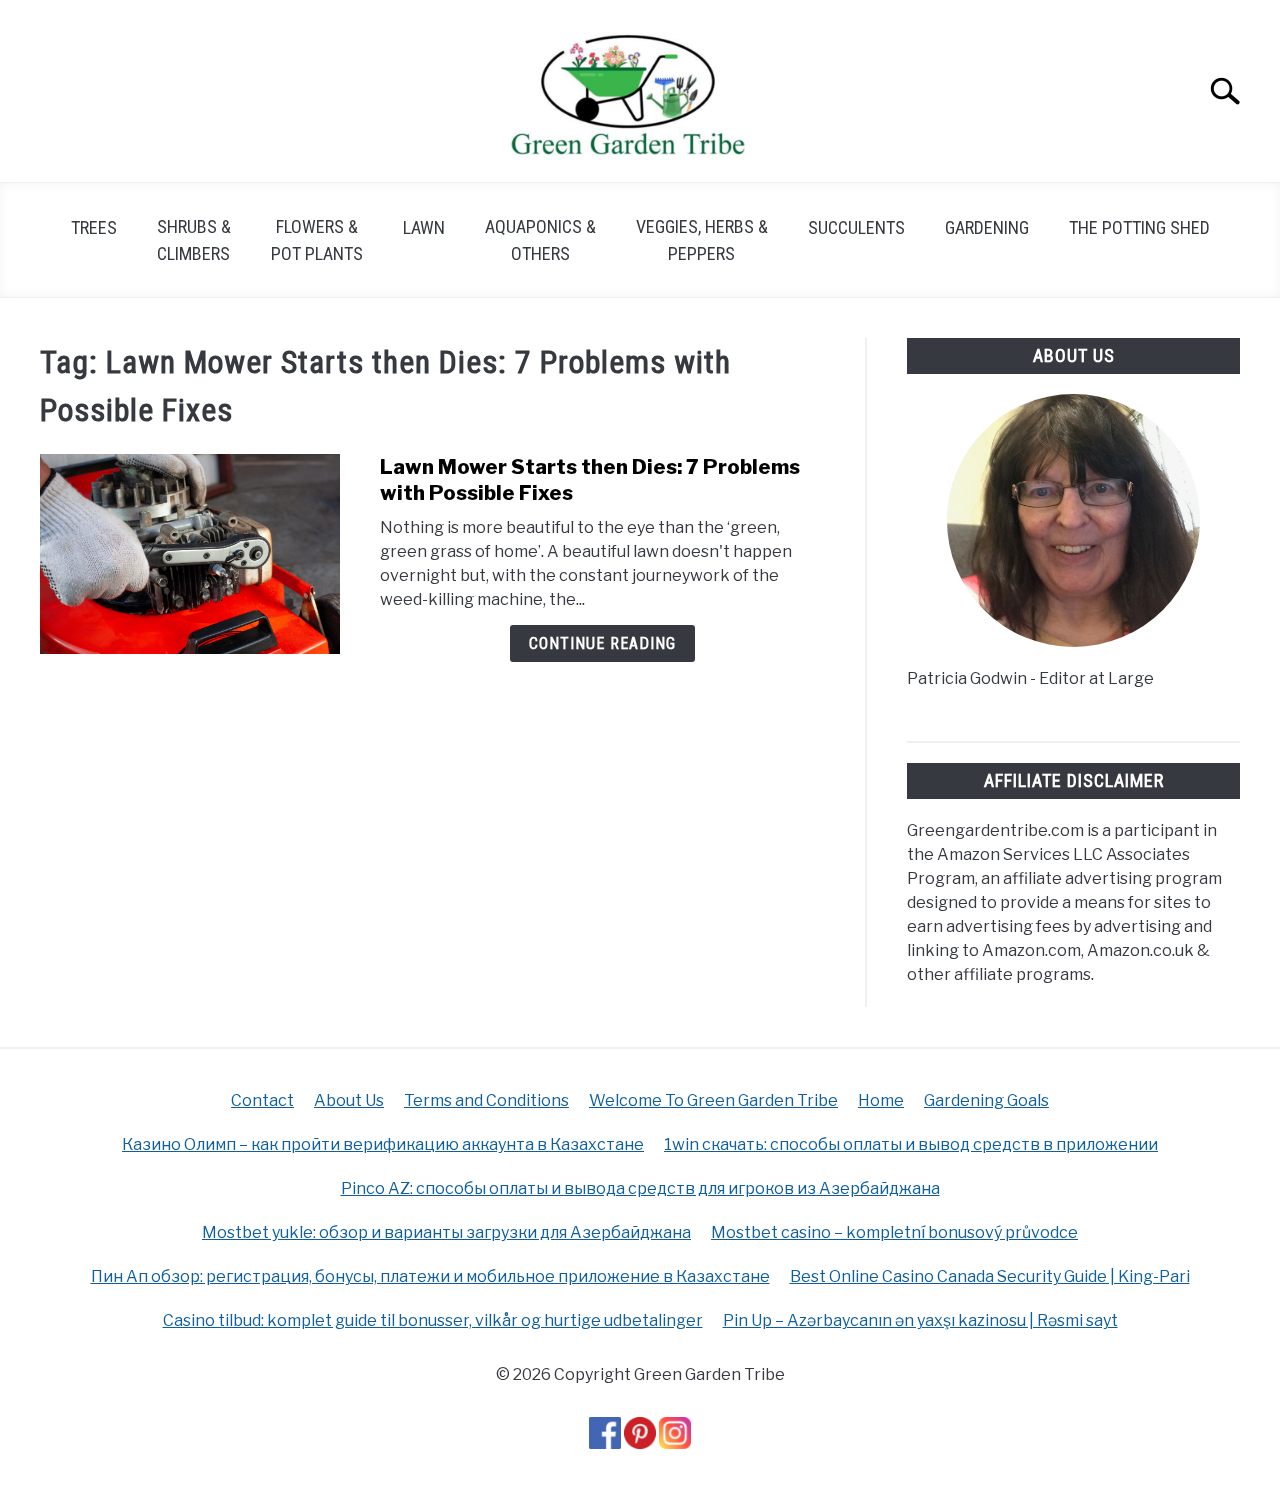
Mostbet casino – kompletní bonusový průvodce (894, 1232)
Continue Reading (602, 643)
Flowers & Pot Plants (317, 240)
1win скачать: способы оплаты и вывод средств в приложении (911, 1144)
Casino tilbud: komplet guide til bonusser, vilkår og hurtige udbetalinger (433, 1320)
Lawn (424, 227)
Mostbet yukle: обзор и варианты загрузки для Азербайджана (446, 1232)
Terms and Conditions (486, 1100)
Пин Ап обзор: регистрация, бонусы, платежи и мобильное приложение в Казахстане (430, 1276)
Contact (262, 1100)
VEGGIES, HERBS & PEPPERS (702, 240)
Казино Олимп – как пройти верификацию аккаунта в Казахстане (383, 1144)
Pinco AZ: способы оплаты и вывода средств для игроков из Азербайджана (640, 1188)
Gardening (987, 227)
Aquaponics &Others (540, 240)
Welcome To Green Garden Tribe (713, 1100)
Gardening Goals (986, 1100)
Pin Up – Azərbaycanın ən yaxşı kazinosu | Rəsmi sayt (920, 1320)
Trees (94, 227)
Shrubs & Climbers (194, 240)
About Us (349, 1100)
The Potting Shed (1139, 227)
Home (881, 1100)
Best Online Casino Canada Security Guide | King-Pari (990, 1276)
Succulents (856, 227)
